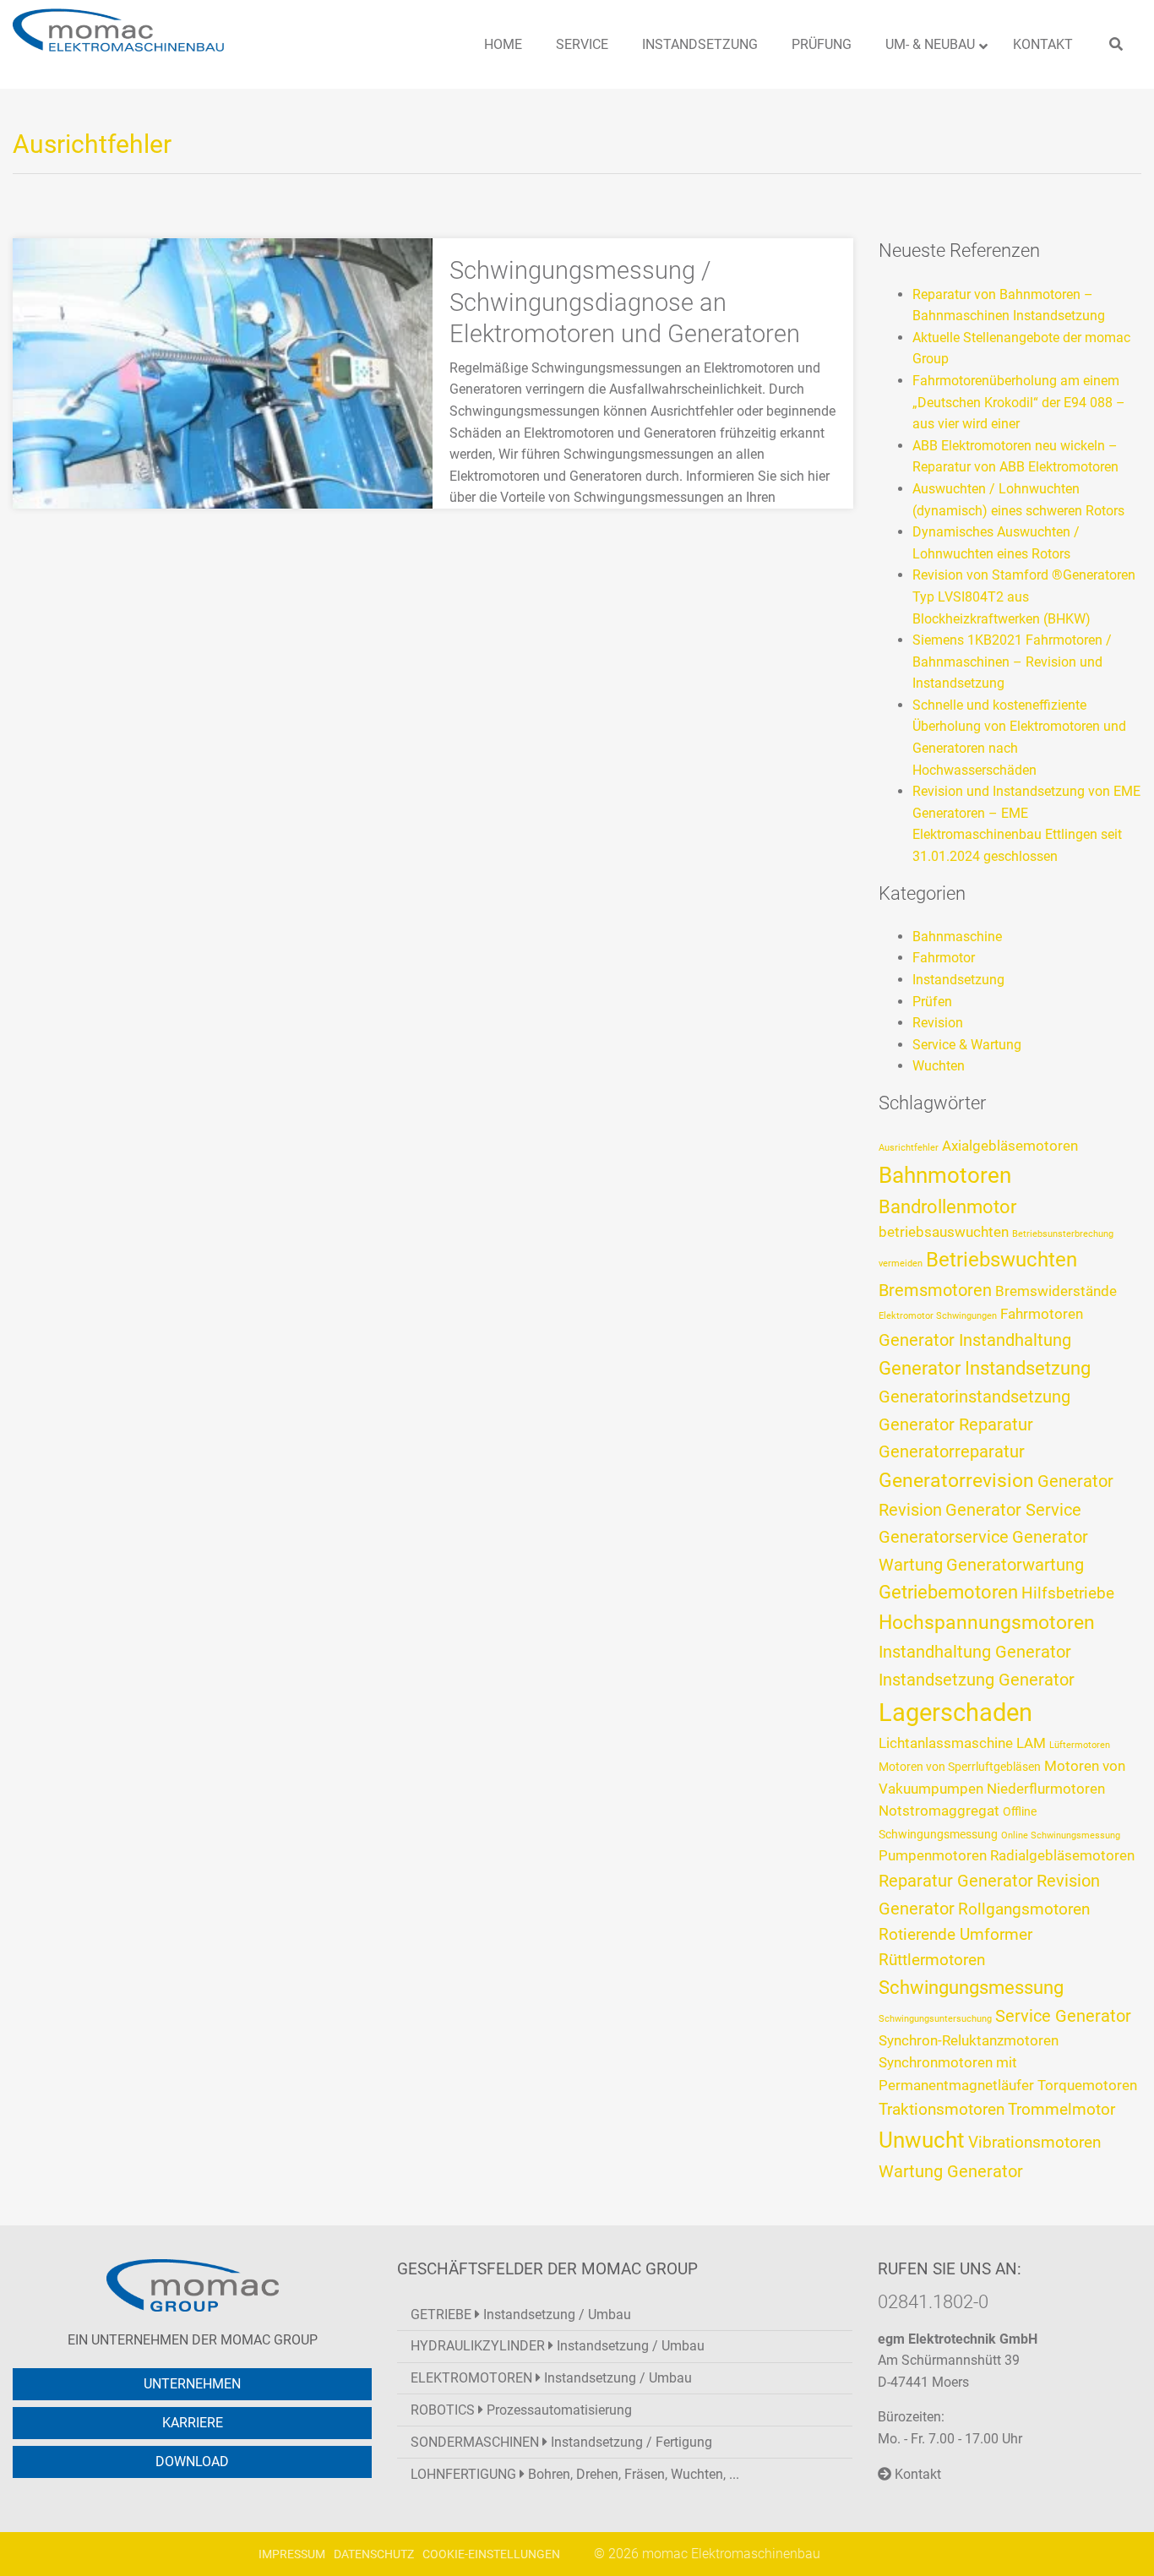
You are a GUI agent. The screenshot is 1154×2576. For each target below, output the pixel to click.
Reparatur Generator (956, 1881)
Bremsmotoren (935, 1290)
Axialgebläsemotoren (1010, 1146)
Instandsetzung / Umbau (521, 2315)
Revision (938, 1023)
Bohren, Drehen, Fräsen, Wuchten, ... (575, 2474)
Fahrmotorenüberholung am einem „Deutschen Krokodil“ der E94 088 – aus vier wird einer (1019, 402)
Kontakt (916, 2474)
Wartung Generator (951, 2171)
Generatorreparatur (952, 1451)
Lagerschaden (955, 1713)
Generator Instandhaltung (975, 1340)
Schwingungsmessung (971, 1988)
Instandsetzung (958, 980)
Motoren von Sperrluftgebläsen (960, 1767)
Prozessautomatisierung (521, 2410)
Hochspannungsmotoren (987, 1623)
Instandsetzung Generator (977, 1680)
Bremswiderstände (1056, 1291)
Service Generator (1063, 2016)
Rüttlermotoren (932, 1960)
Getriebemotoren (948, 1592)
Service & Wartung (967, 1045)
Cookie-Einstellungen (491, 2554)
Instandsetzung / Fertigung (561, 2442)
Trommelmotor (1061, 2110)
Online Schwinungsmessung (1061, 1835)
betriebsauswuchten (944, 1232)
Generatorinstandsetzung (974, 1397)
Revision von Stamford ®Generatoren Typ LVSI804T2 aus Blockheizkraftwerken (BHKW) (1024, 596)
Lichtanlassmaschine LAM (962, 1743)
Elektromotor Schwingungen (938, 1316)
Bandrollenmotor (947, 1207)
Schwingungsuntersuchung (935, 2019)
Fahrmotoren (1042, 1314)
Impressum (292, 2554)
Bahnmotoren (945, 1175)
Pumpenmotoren (933, 1856)
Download (192, 2462)
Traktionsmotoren (942, 2110)
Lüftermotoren (1080, 1745)
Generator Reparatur (956, 1424)
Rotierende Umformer (955, 1935)
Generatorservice (944, 1537)
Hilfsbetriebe (1068, 1593)
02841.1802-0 (933, 2301)
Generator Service (1013, 1510)
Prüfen (932, 1002)
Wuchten (939, 1066)
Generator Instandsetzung (985, 1368)
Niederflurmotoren (1046, 1789)
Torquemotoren (1087, 2086)
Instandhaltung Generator (975, 1652)
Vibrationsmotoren (1034, 2143)
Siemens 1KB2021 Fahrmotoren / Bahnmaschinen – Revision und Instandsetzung (1012, 662)
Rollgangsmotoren (1024, 1909)
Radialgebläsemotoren (1062, 1856)
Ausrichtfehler (909, 1148)
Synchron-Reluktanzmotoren (969, 2041)
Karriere (193, 2423)
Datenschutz (374, 2554)
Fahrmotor (944, 958)
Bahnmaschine (957, 937)
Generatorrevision (956, 1481)
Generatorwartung (1015, 1565)
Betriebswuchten (1002, 1260)
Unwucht (922, 2140)
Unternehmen (192, 2384)
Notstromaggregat (939, 1811)
